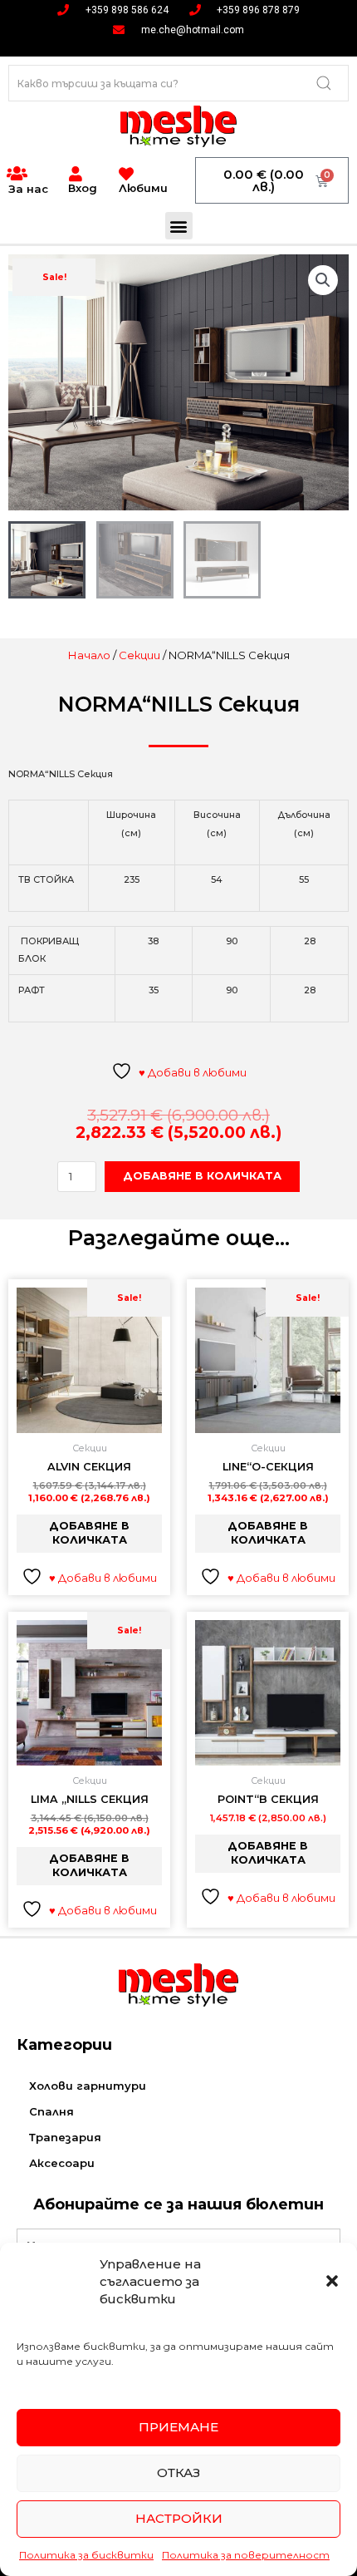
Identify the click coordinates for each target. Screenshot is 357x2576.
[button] (332, 2281)
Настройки (179, 2518)
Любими (143, 188)
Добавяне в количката (202, 1176)
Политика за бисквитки (86, 2555)
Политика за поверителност (246, 2555)
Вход (83, 188)
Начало (89, 655)
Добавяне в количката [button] (89, 1533)
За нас (28, 189)
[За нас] (17, 174)
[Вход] (76, 174)
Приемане (178, 2427)
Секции (139, 655)
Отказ (178, 2473)
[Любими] (126, 174)
